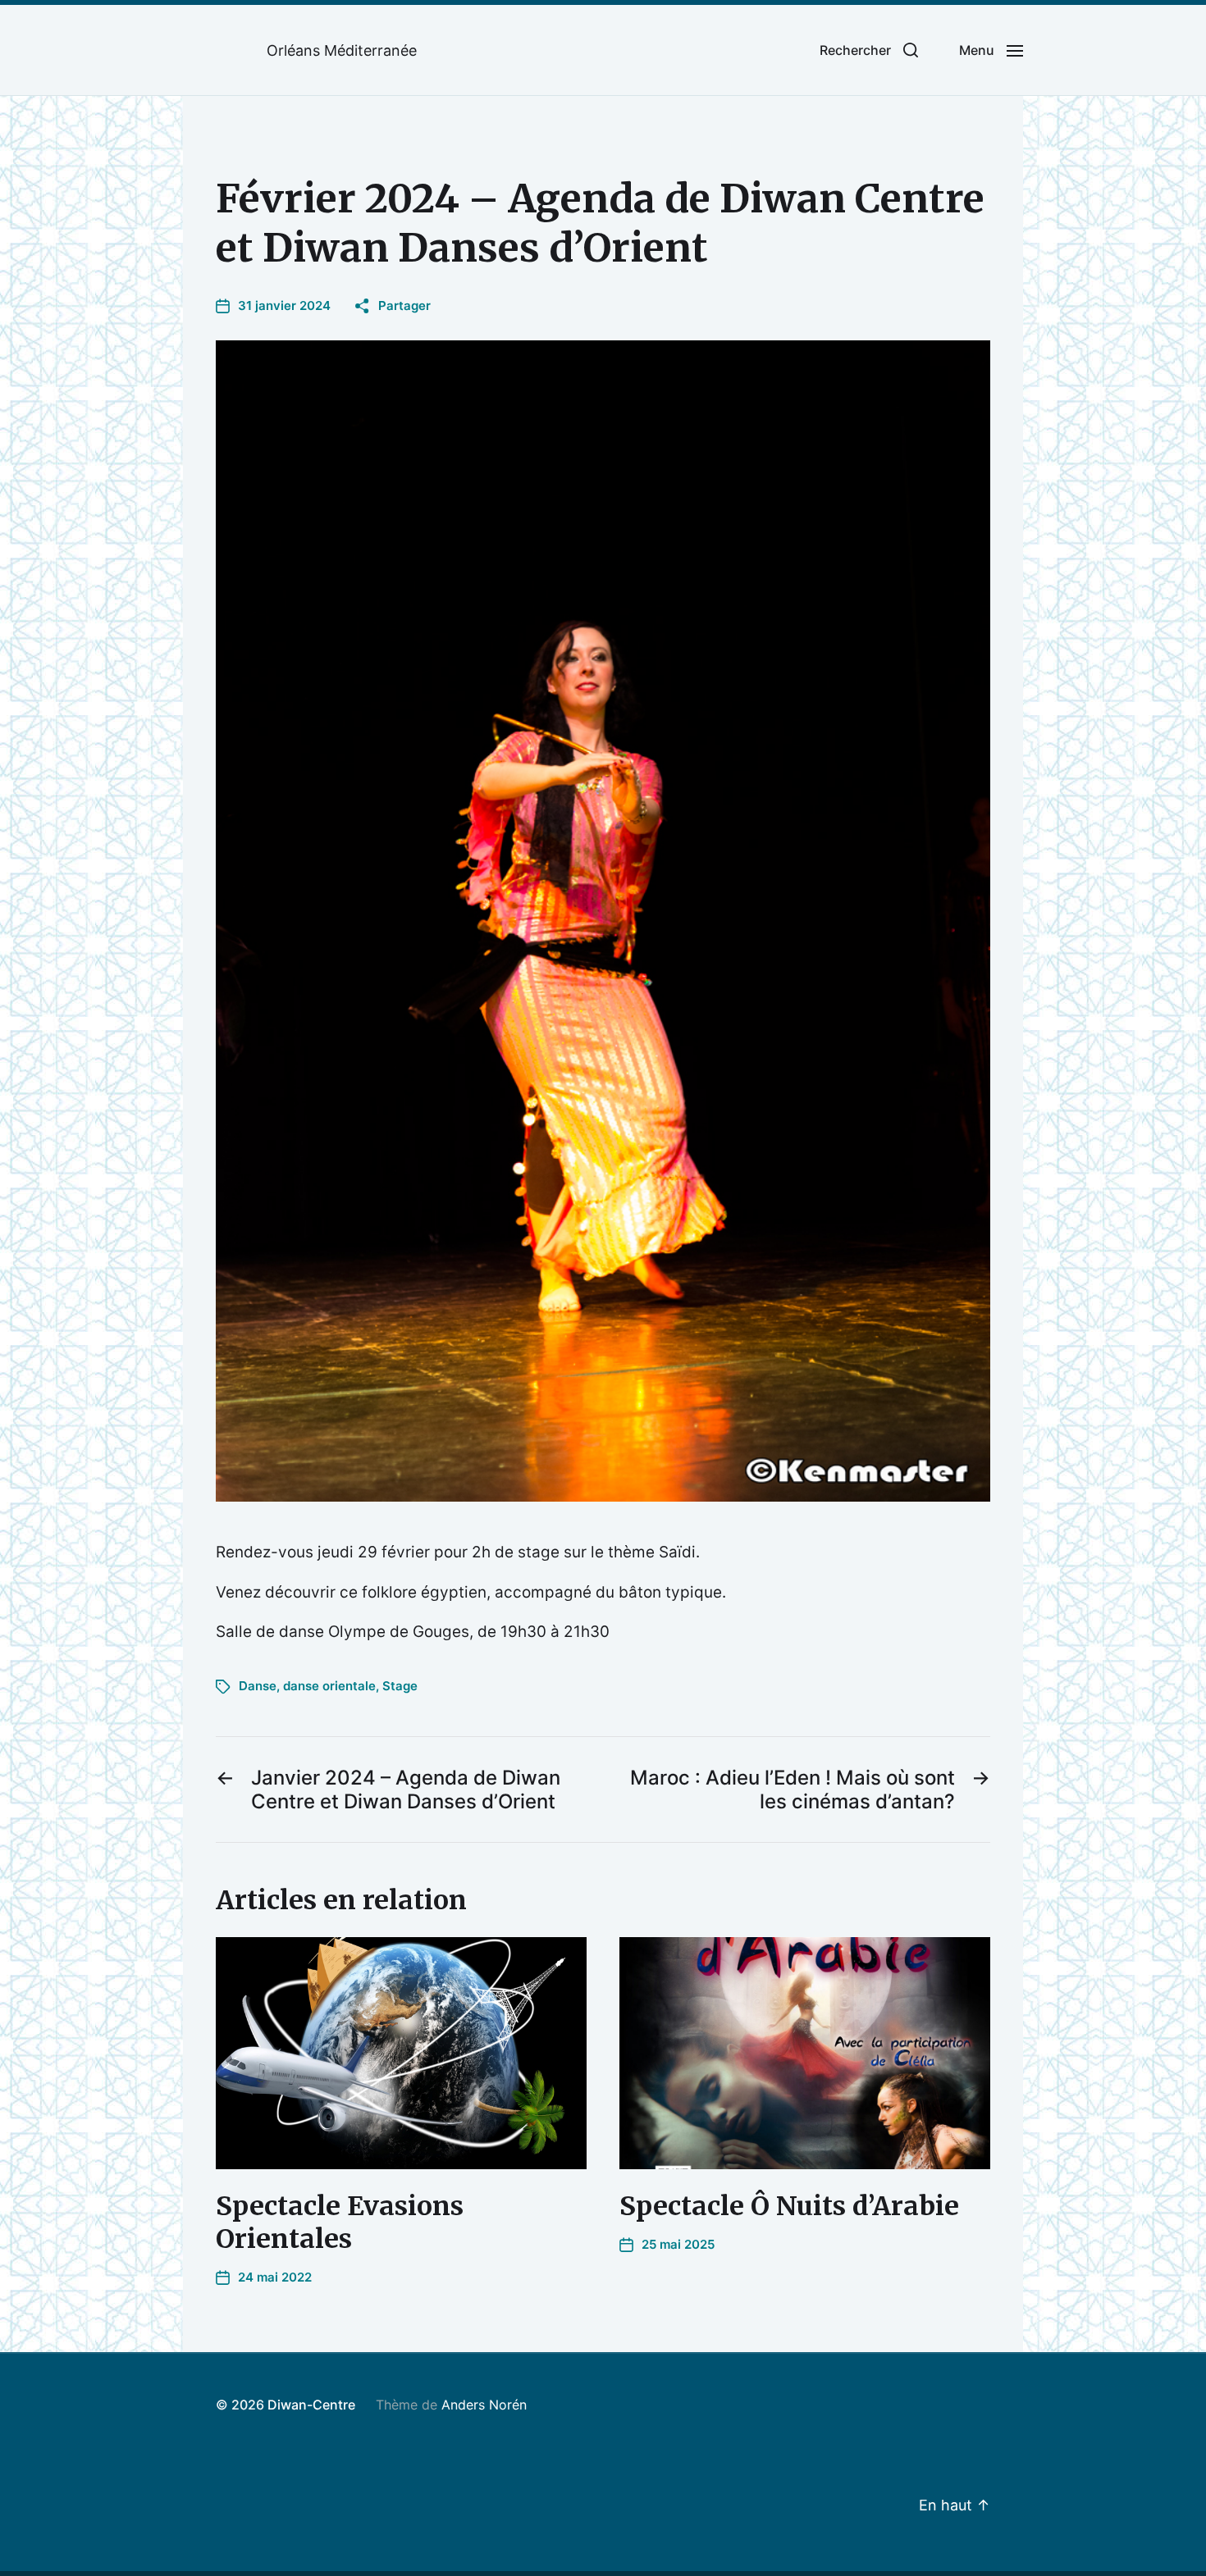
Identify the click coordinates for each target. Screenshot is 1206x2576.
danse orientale (329, 1686)
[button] (869, 50)
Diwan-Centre (311, 2405)
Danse (258, 1686)
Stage (400, 1686)
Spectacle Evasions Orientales (340, 2223)
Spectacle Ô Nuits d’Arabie (789, 2206)
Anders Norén (484, 2405)
